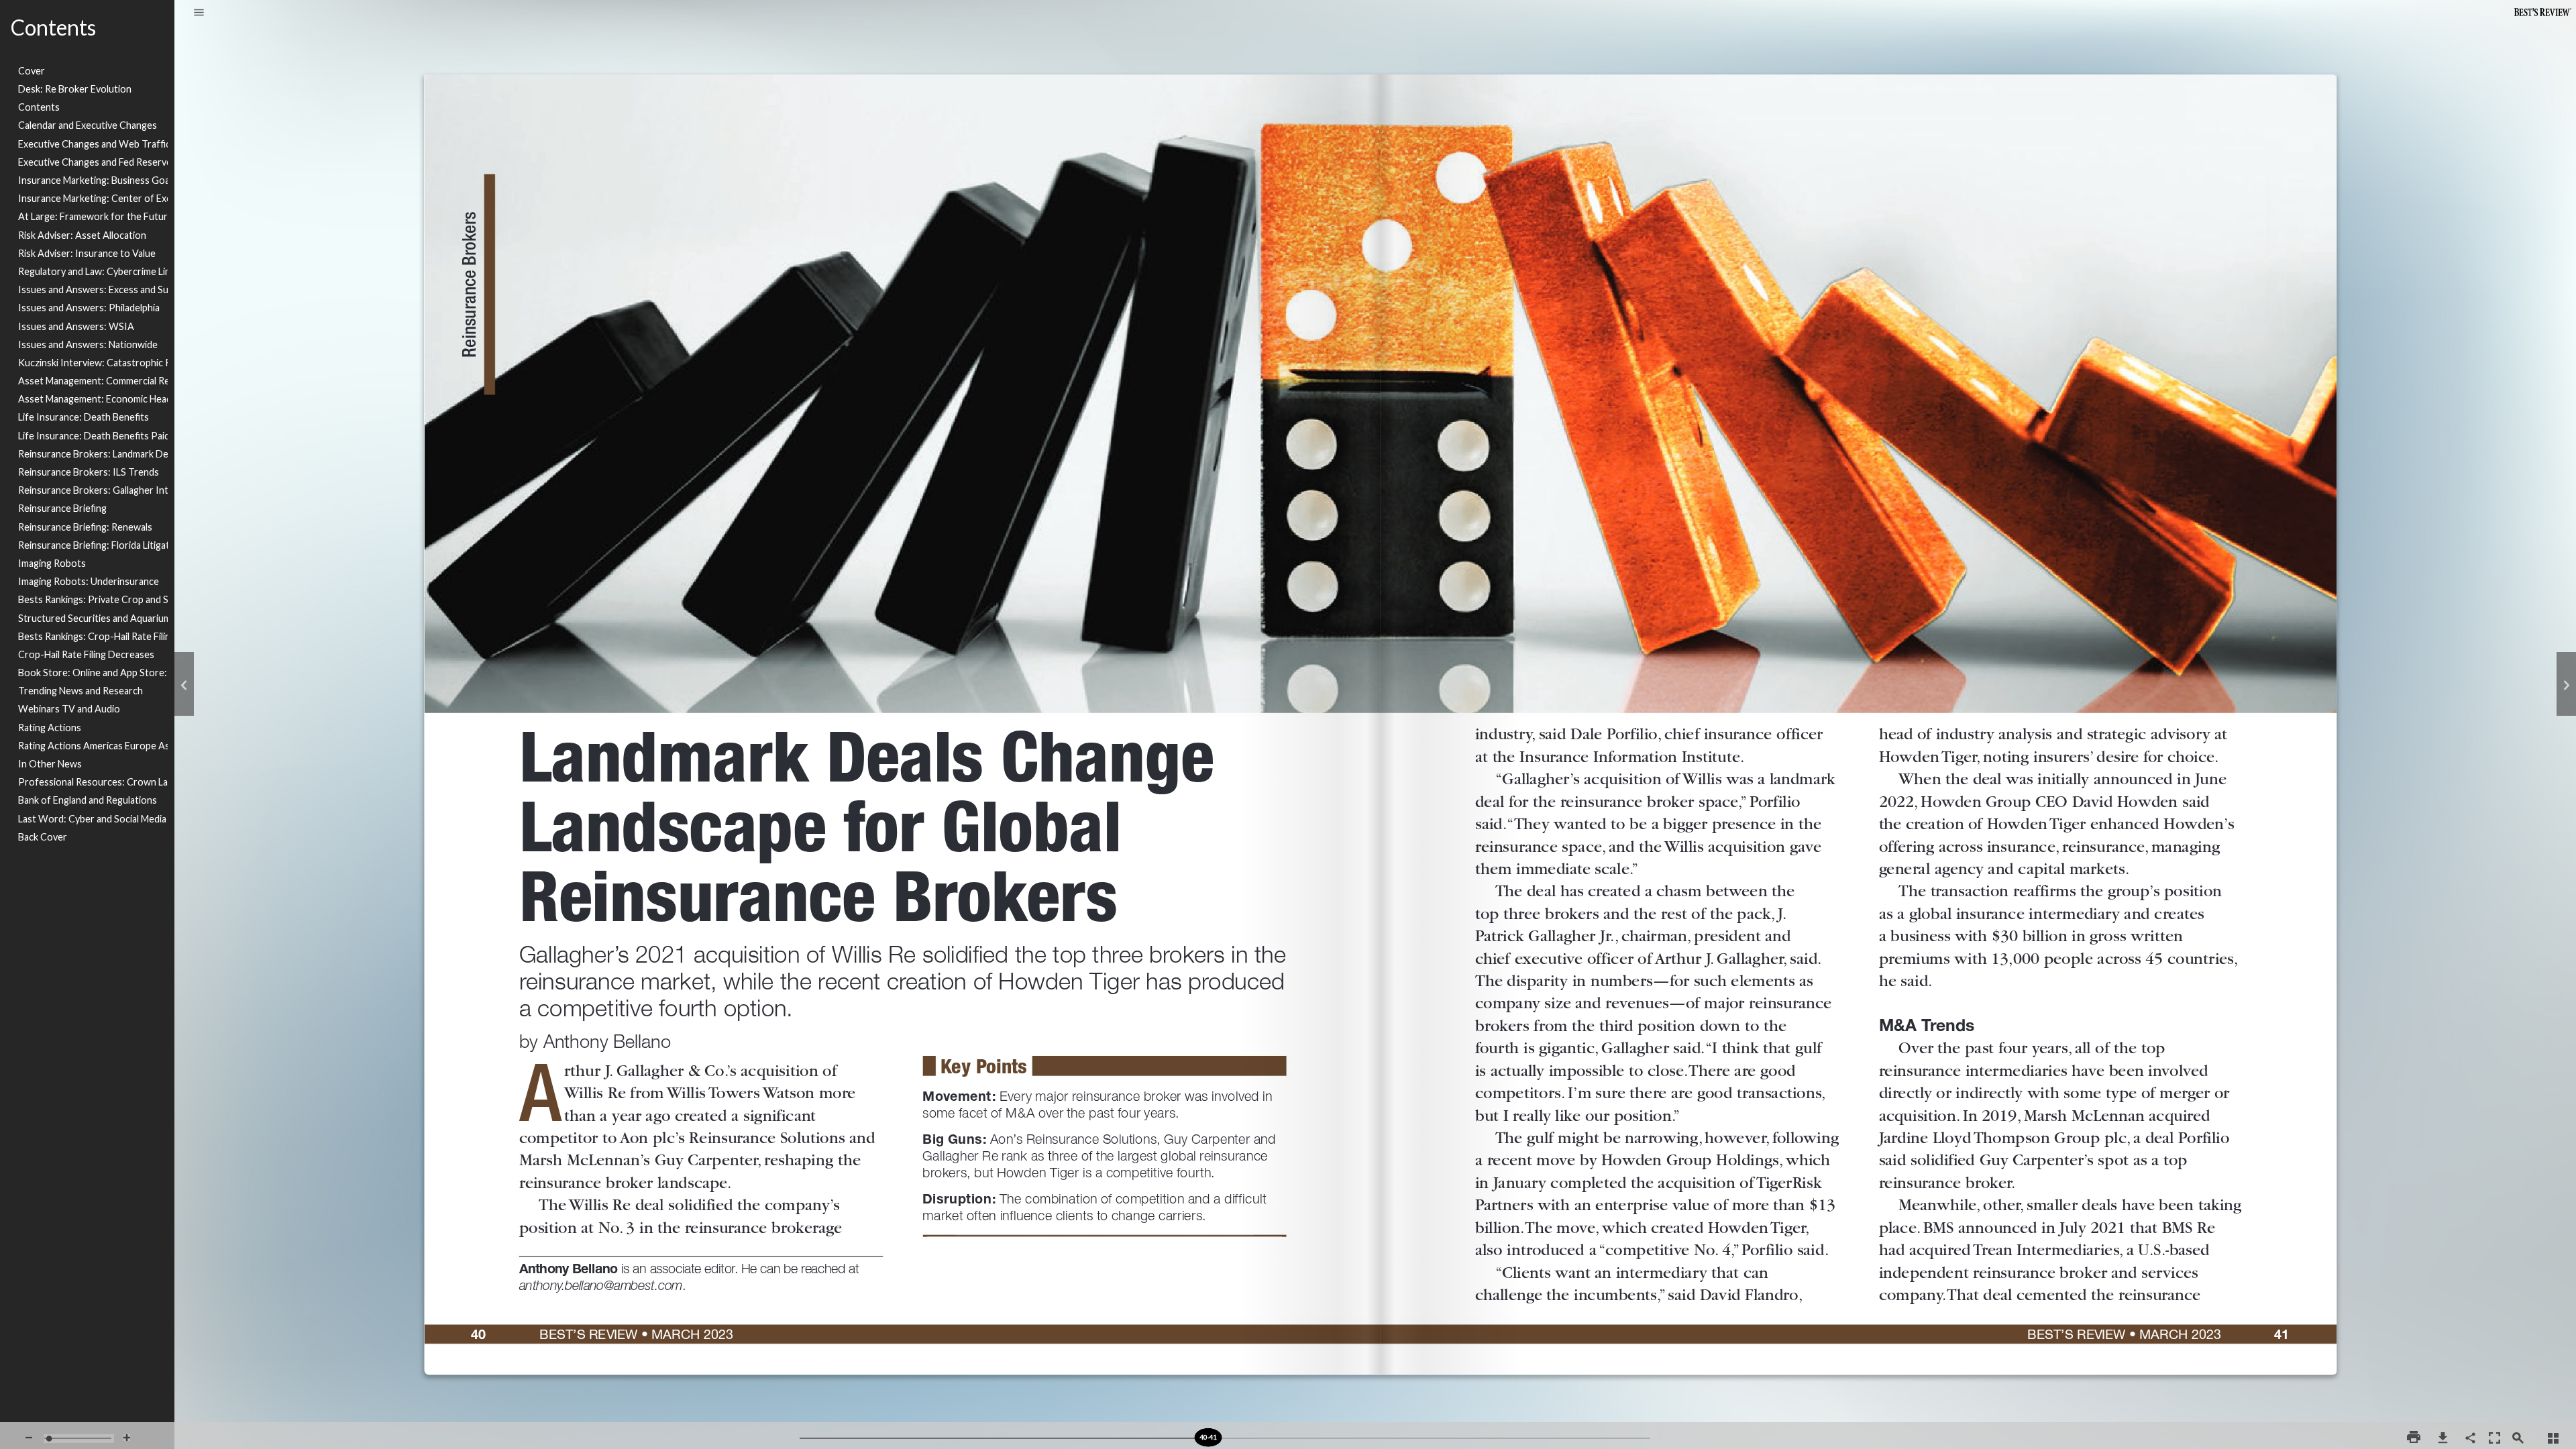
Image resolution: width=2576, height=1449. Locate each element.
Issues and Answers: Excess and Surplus (93, 289)
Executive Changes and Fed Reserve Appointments (93, 162)
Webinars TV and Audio (69, 709)
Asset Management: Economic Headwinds (93, 399)
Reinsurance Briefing (62, 508)
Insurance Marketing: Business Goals (93, 180)
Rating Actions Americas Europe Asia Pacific (93, 746)
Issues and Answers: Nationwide (88, 344)
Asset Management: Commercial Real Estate (93, 381)
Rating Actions (50, 728)
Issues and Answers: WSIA (76, 326)
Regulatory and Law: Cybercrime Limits (93, 271)
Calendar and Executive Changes (88, 125)
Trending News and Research (80, 691)
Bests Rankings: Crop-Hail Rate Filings (93, 636)
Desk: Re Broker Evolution (75, 89)
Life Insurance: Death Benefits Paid (93, 436)
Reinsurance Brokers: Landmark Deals (93, 454)
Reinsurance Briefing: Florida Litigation (93, 545)
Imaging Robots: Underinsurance (89, 581)
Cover (32, 71)
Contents (39, 107)
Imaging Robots (52, 563)
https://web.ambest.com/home (233, 1219)
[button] (199, 13)
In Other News (50, 764)
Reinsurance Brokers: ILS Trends (89, 472)
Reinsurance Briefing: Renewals (85, 527)
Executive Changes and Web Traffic (93, 144)
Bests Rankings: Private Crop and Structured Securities (93, 599)
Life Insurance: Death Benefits (84, 417)
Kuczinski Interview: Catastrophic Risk (93, 363)
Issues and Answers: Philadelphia (89, 308)
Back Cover (43, 837)
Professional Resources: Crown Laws (93, 782)
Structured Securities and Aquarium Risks (93, 618)
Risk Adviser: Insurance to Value (87, 253)
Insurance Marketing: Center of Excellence (93, 198)
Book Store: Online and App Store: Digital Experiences (93, 673)
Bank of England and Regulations (88, 800)
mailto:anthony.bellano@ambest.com (608, 1281)
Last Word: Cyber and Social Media (92, 819)
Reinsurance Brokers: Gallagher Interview (93, 490)
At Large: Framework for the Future (93, 216)
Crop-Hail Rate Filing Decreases (86, 654)
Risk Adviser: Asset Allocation (82, 235)
